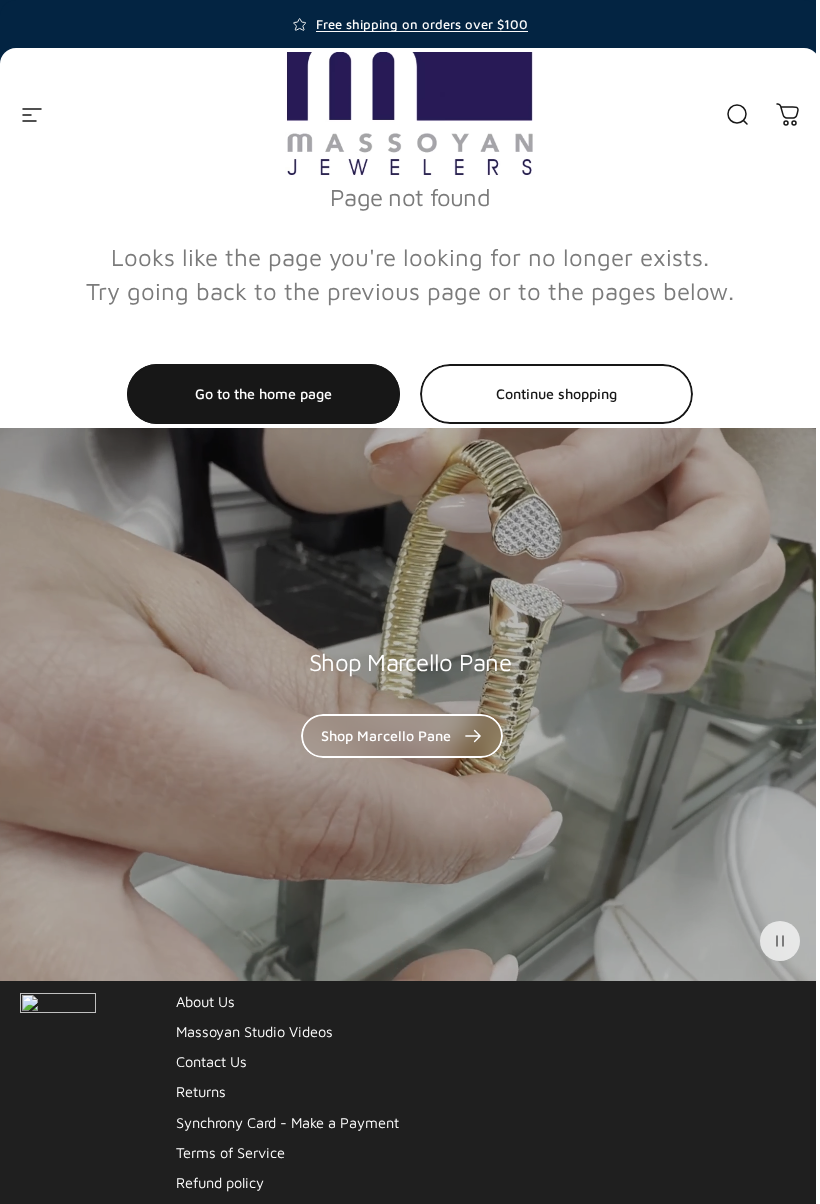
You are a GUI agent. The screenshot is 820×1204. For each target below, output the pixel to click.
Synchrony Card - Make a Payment (287, 1122)
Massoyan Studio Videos (254, 1031)
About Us (205, 1001)
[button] (780, 941)
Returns (201, 1091)
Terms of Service (230, 1152)
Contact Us (211, 1061)
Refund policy (220, 1182)
